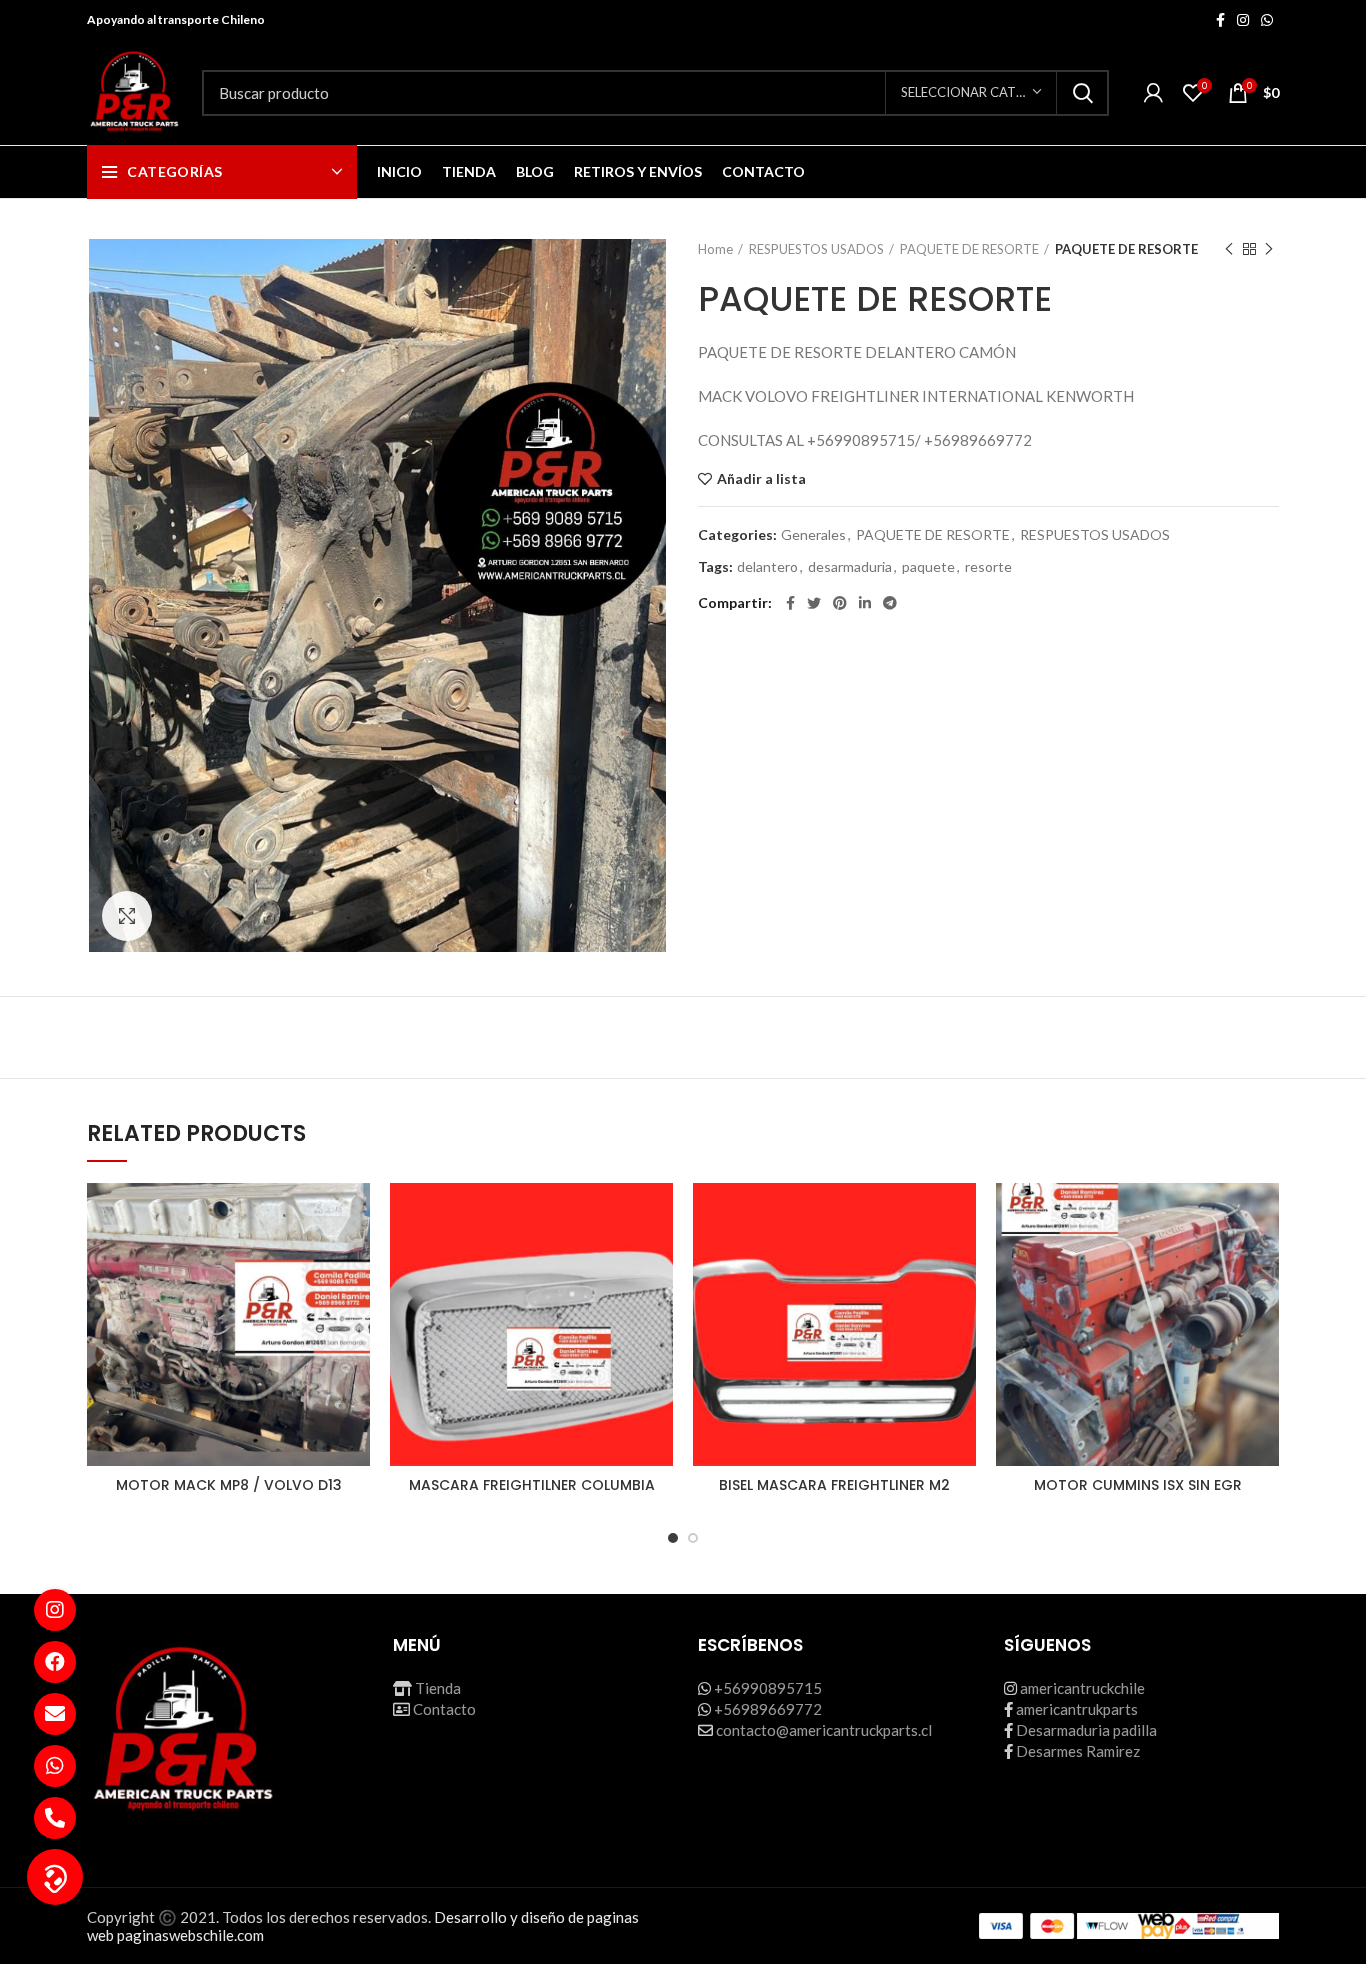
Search (1082, 93)
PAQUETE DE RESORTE (969, 249)
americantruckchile (1082, 1688)
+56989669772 (768, 1709)
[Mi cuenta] (1153, 93)
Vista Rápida (355, 1305)
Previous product (1229, 249)
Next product (1269, 249)
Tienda (438, 1688)
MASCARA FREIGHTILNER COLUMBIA (532, 1485)
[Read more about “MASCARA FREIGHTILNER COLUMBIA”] (658, 1260)
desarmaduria (850, 567)
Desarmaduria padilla (1086, 1730)
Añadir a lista (761, 479)
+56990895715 (768, 1688)
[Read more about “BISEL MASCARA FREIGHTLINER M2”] (961, 1260)
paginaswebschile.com (190, 1935)
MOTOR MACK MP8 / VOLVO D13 (229, 1485)
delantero (767, 567)
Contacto (444, 1709)
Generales (813, 535)
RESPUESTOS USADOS (816, 249)
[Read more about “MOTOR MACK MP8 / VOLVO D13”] (355, 1260)
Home (715, 249)
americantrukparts (1077, 1709)
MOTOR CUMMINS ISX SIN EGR (1138, 1485)
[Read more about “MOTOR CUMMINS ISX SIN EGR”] (1264, 1260)
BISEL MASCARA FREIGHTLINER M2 (834, 1485)
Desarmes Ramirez (1078, 1751)
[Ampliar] (127, 916)
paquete (928, 567)
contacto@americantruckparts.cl (824, 1730)
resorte (988, 567)
